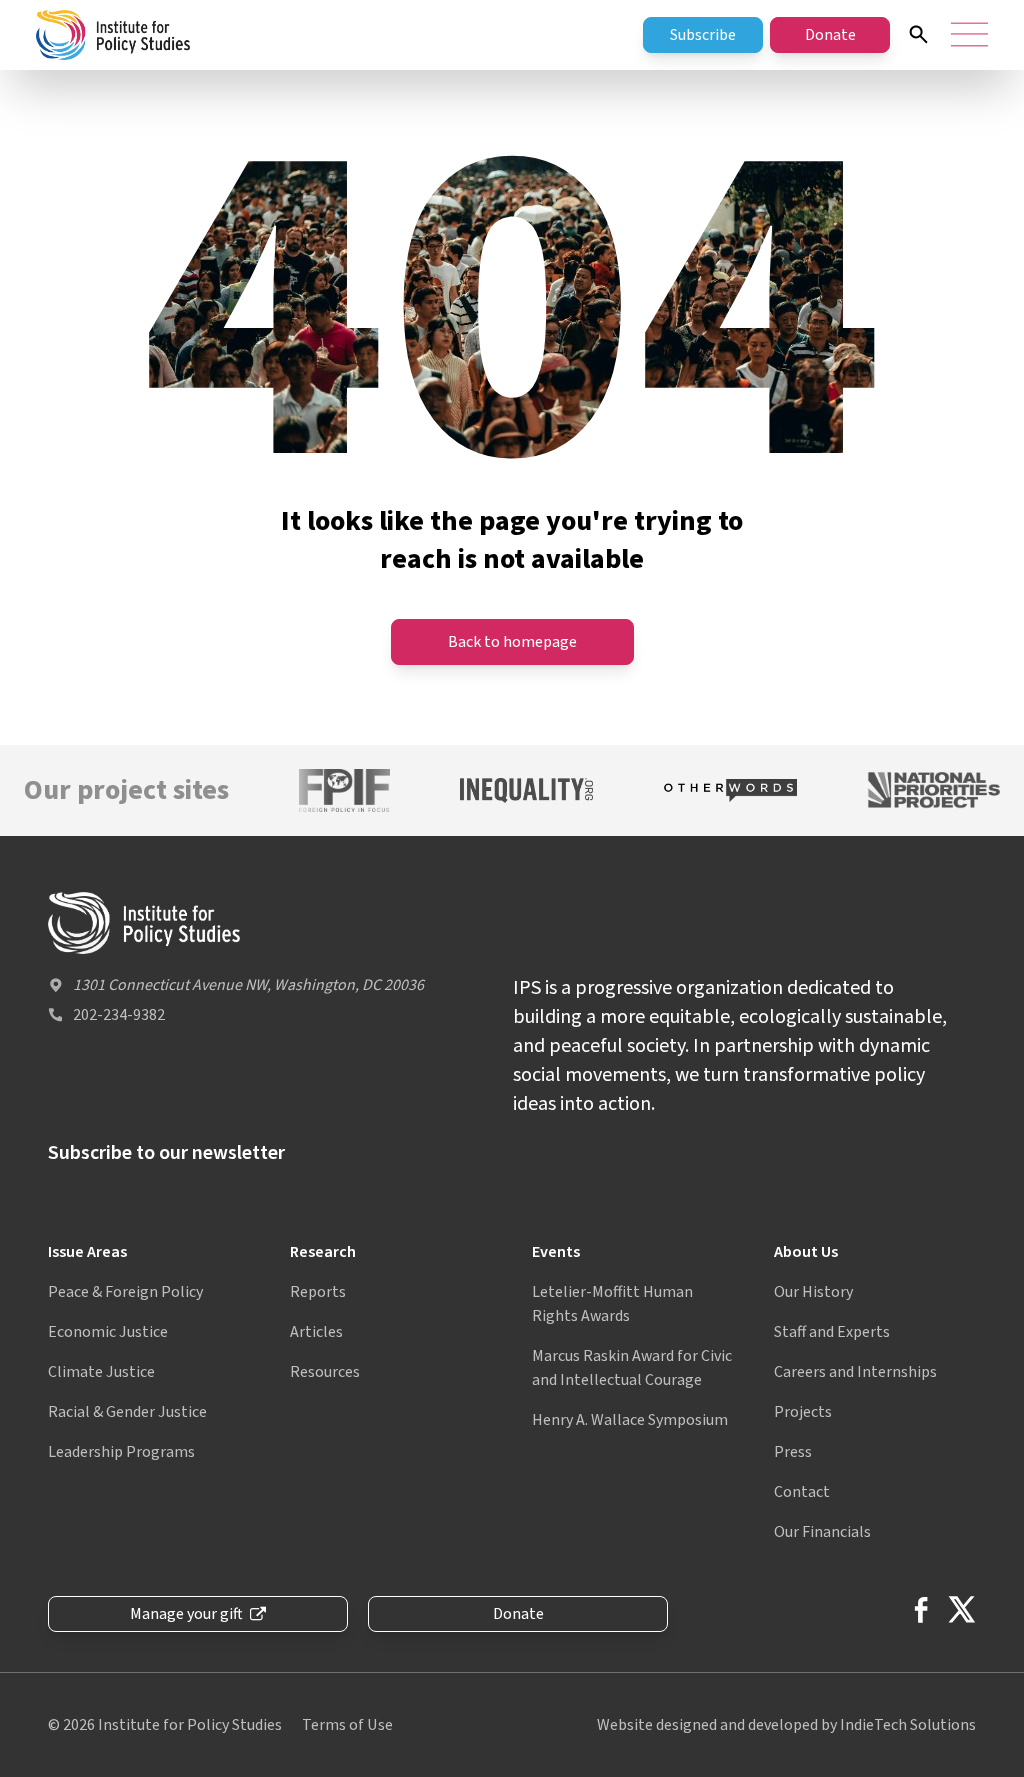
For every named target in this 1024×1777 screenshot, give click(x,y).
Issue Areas (87, 1252)
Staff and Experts (832, 1332)
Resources (325, 1372)
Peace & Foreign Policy (125, 1292)
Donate (830, 35)
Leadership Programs (121, 1452)
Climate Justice (101, 1372)
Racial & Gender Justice (127, 1412)
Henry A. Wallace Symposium (630, 1420)
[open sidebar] (969, 34)
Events (556, 1252)
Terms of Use (347, 1725)
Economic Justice (108, 1332)
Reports (318, 1292)
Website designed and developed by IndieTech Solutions (786, 1725)
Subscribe (703, 35)
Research (323, 1252)
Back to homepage (512, 642)
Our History (813, 1292)
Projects (803, 1412)
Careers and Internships (855, 1372)
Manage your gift (186, 1614)
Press (793, 1452)
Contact (802, 1492)
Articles (316, 1332)
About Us (806, 1252)
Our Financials (822, 1532)
